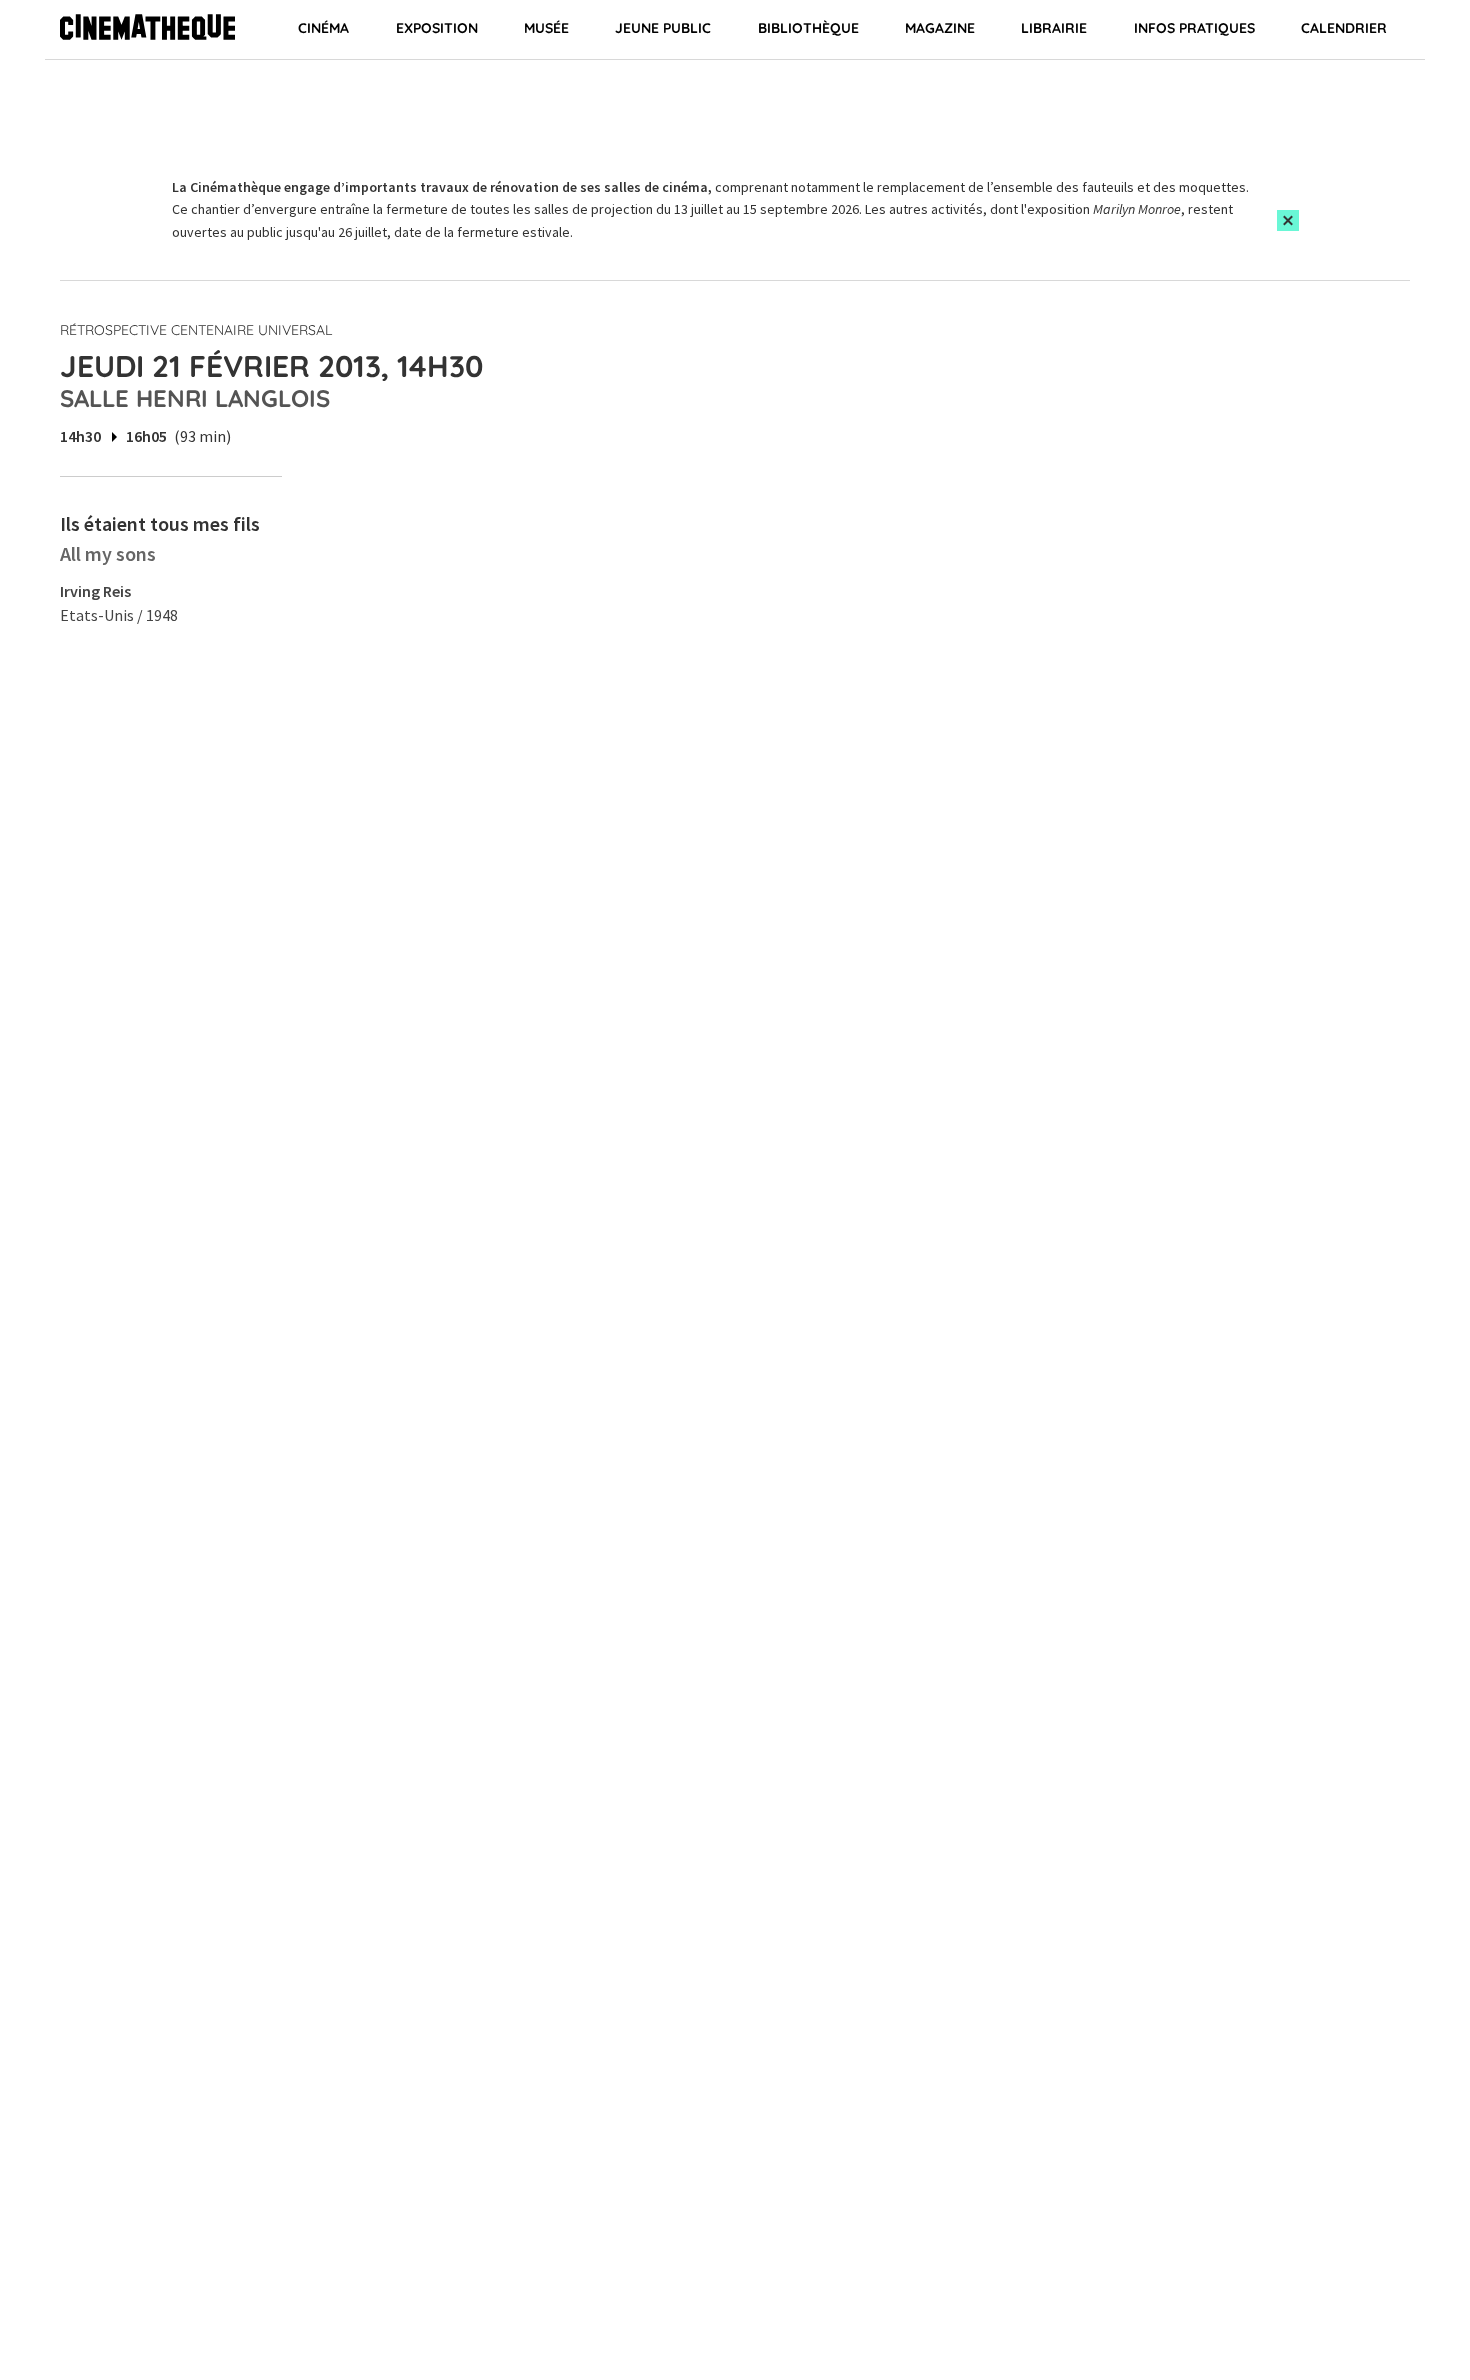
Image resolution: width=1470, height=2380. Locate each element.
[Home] (147, 30)
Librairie (1054, 28)
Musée (546, 28)
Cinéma (323, 28)
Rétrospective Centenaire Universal (196, 330)
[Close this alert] (1288, 220)
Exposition (437, 28)
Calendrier (1344, 28)
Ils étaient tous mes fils (160, 523)
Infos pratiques (1194, 28)
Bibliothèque (808, 28)
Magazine (940, 28)
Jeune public (663, 28)
